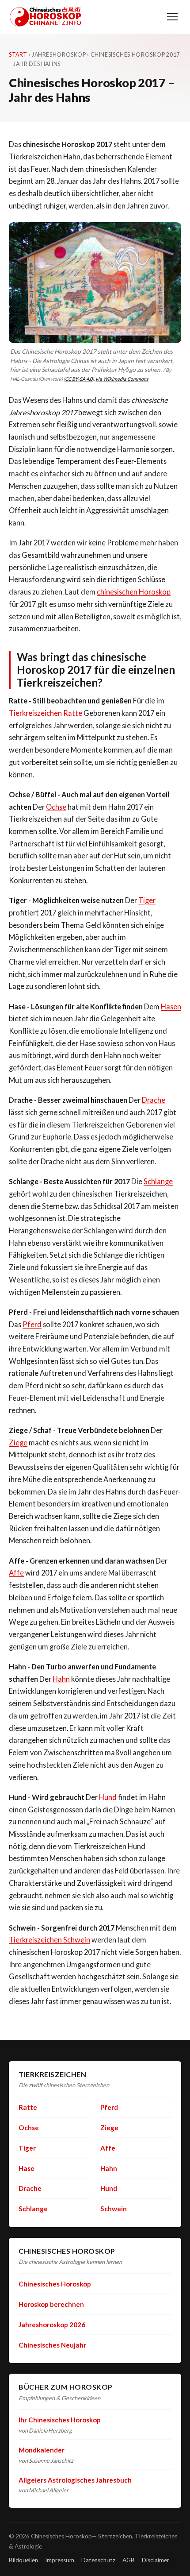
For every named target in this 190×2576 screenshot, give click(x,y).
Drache (154, 1100)
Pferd (32, 1324)
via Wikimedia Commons (122, 379)
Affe (16, 1573)
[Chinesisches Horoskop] (46, 17)
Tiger (147, 900)
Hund (108, 1797)
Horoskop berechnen (51, 2304)
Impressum (60, 2560)
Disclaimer (156, 2560)
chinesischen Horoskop (134, 592)
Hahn (61, 1679)
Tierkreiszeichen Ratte (46, 713)
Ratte (28, 2107)
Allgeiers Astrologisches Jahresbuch (75, 2480)
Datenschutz (98, 2560)
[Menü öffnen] (172, 17)
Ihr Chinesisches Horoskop (60, 2420)
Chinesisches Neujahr (52, 2345)
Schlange (158, 1181)
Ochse (56, 807)
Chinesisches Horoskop (55, 2284)
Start (18, 55)
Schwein (114, 2209)
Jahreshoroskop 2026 (52, 2325)
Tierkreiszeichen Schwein (49, 1940)
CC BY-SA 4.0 (79, 379)
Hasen (171, 1006)
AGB (129, 2560)
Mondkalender (42, 2450)
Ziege (18, 1442)
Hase (27, 2168)
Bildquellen (23, 2560)
